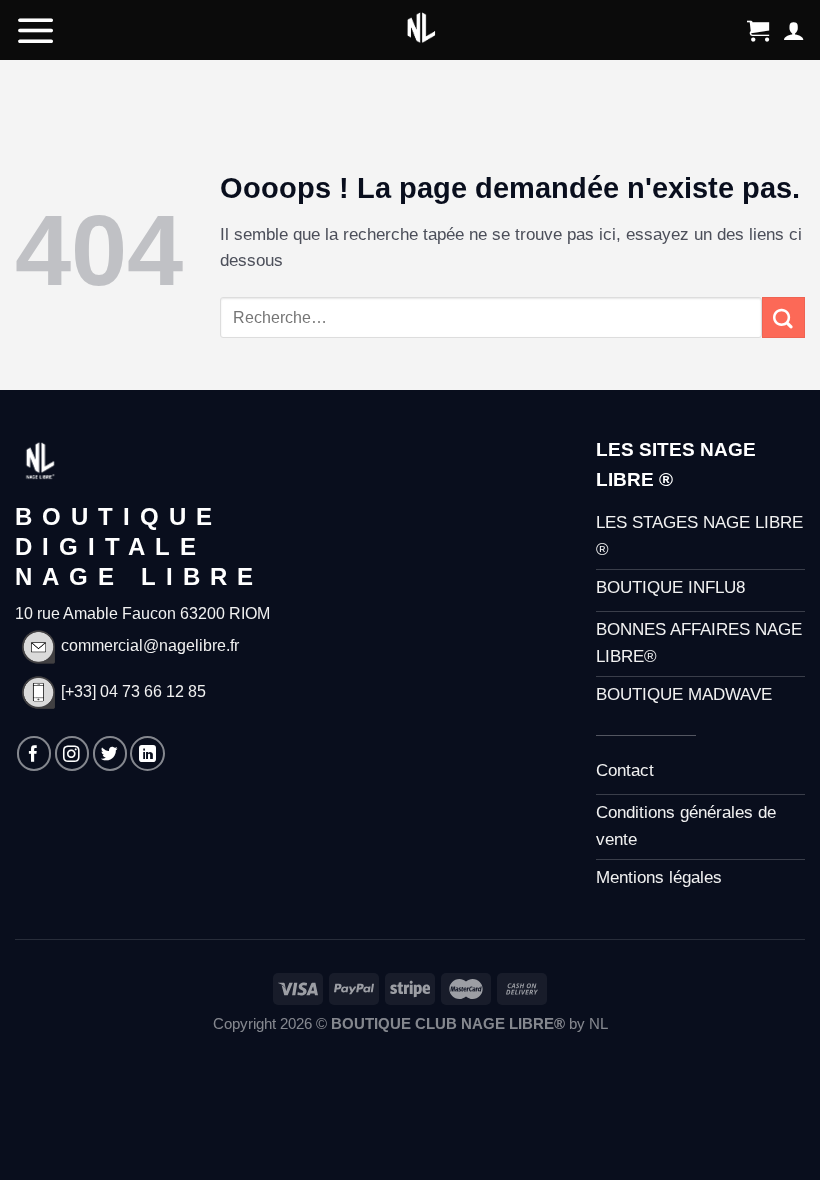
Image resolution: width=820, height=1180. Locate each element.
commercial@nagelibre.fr (150, 645)
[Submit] (783, 317)
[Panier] (758, 30)
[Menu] (36, 30)
